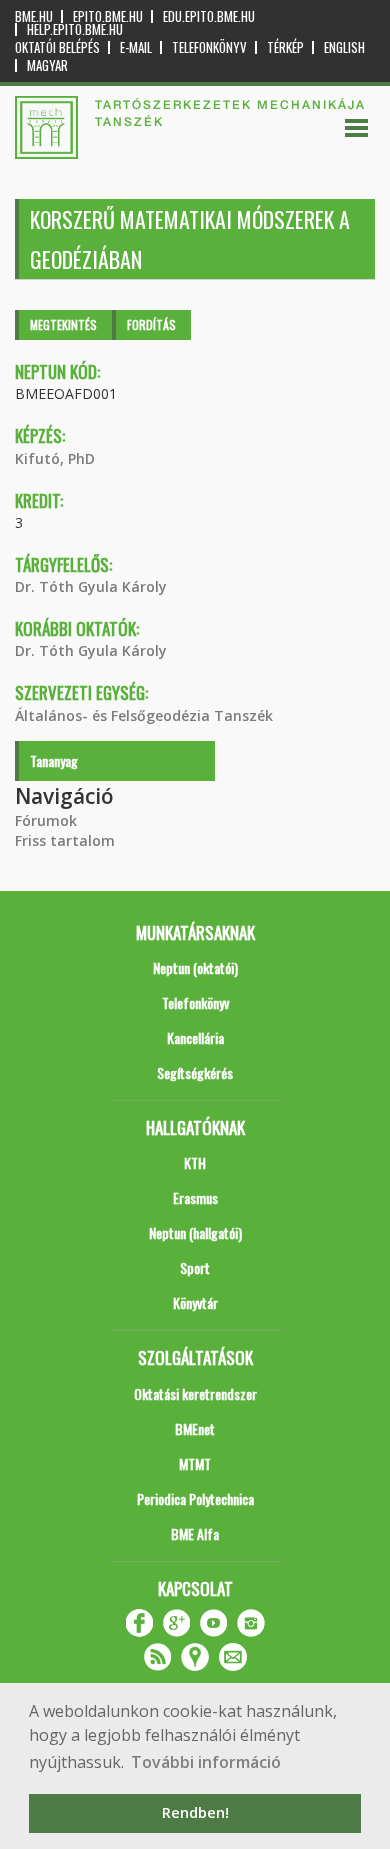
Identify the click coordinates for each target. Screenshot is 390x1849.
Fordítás (151, 324)
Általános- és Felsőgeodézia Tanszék (144, 715)
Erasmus (195, 1197)
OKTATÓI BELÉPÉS (57, 47)
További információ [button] (206, 1762)
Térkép (285, 47)
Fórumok (46, 820)
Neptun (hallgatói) (195, 1232)
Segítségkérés (195, 1072)
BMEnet (195, 1428)
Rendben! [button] (195, 1812)
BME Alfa (195, 1533)
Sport (195, 1267)
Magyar (47, 65)
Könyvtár (195, 1302)
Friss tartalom (65, 840)
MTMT (195, 1463)
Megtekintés (63, 324)
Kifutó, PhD (55, 458)
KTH (195, 1162)
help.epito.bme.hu (75, 29)
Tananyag (54, 760)
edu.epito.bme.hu (209, 16)
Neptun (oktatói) (195, 967)
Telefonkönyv (209, 47)
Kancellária (195, 1037)
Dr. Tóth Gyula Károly (91, 586)
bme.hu (34, 16)
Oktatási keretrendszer (195, 1393)
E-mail (136, 47)
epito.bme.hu (108, 16)
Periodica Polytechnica (195, 1498)
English (344, 47)
